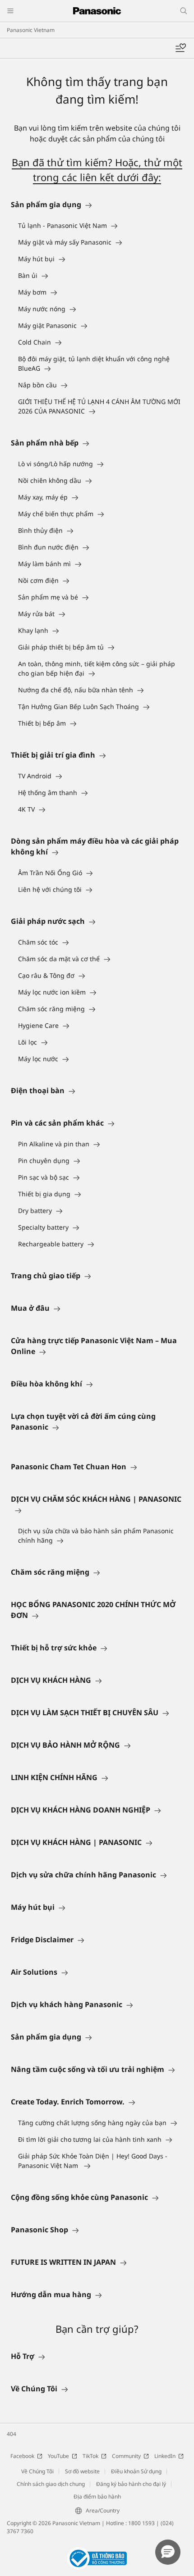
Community (126, 2456)
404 (12, 2434)
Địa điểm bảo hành (97, 2496)
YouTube (58, 2456)
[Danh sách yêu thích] (180, 48)
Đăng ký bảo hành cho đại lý (131, 2484)
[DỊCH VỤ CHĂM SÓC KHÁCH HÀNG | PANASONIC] (97, 1510)
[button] (168, 2552)
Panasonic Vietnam (31, 30)
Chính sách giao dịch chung (51, 2484)
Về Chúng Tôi (37, 2471)
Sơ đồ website (82, 2471)
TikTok (90, 2456)
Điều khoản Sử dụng (136, 2471)
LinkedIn (165, 2456)
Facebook (22, 2456)
